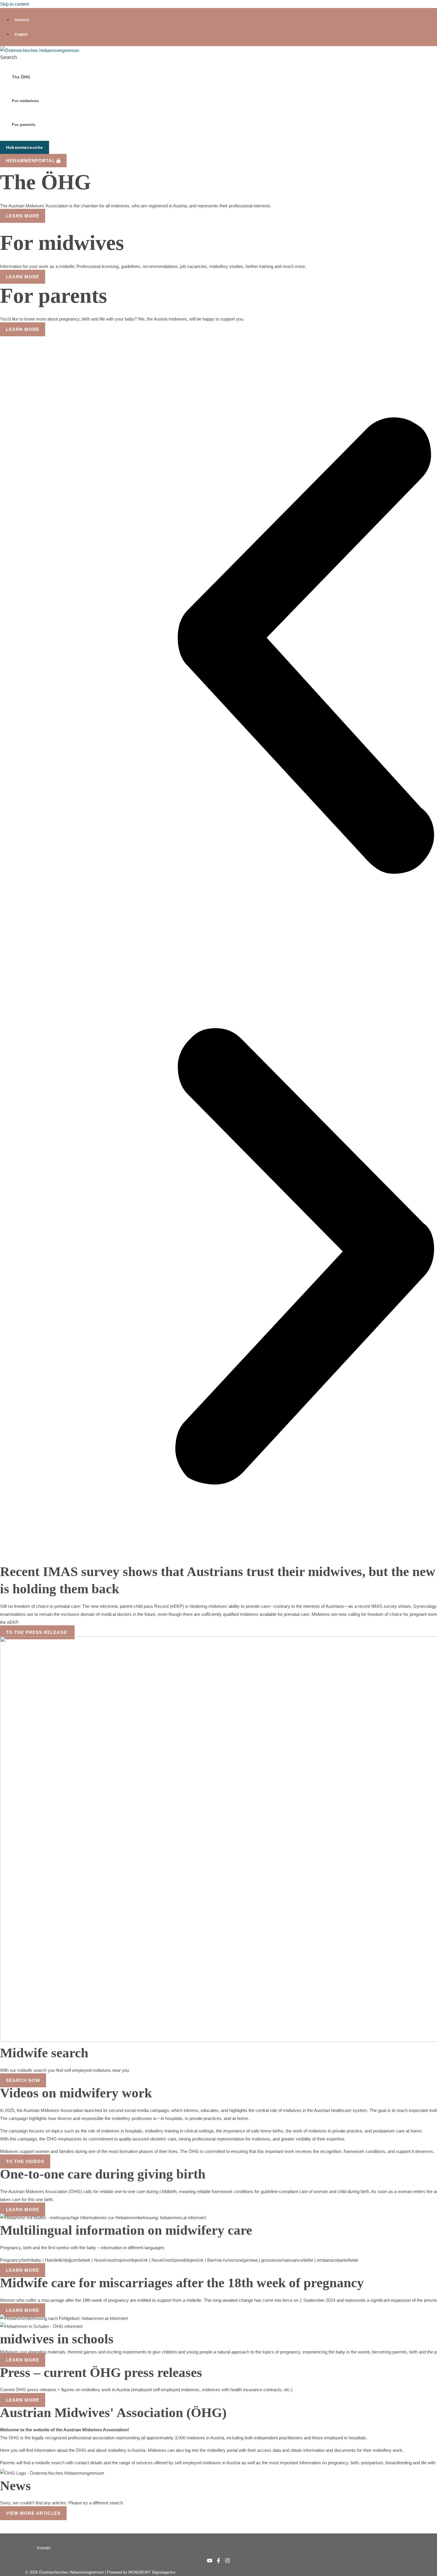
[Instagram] (227, 2562)
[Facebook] (218, 2562)
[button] (8, 57)
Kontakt (44, 2548)
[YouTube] (210, 2562)
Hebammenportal (31, 161)
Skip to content (14, 4)
